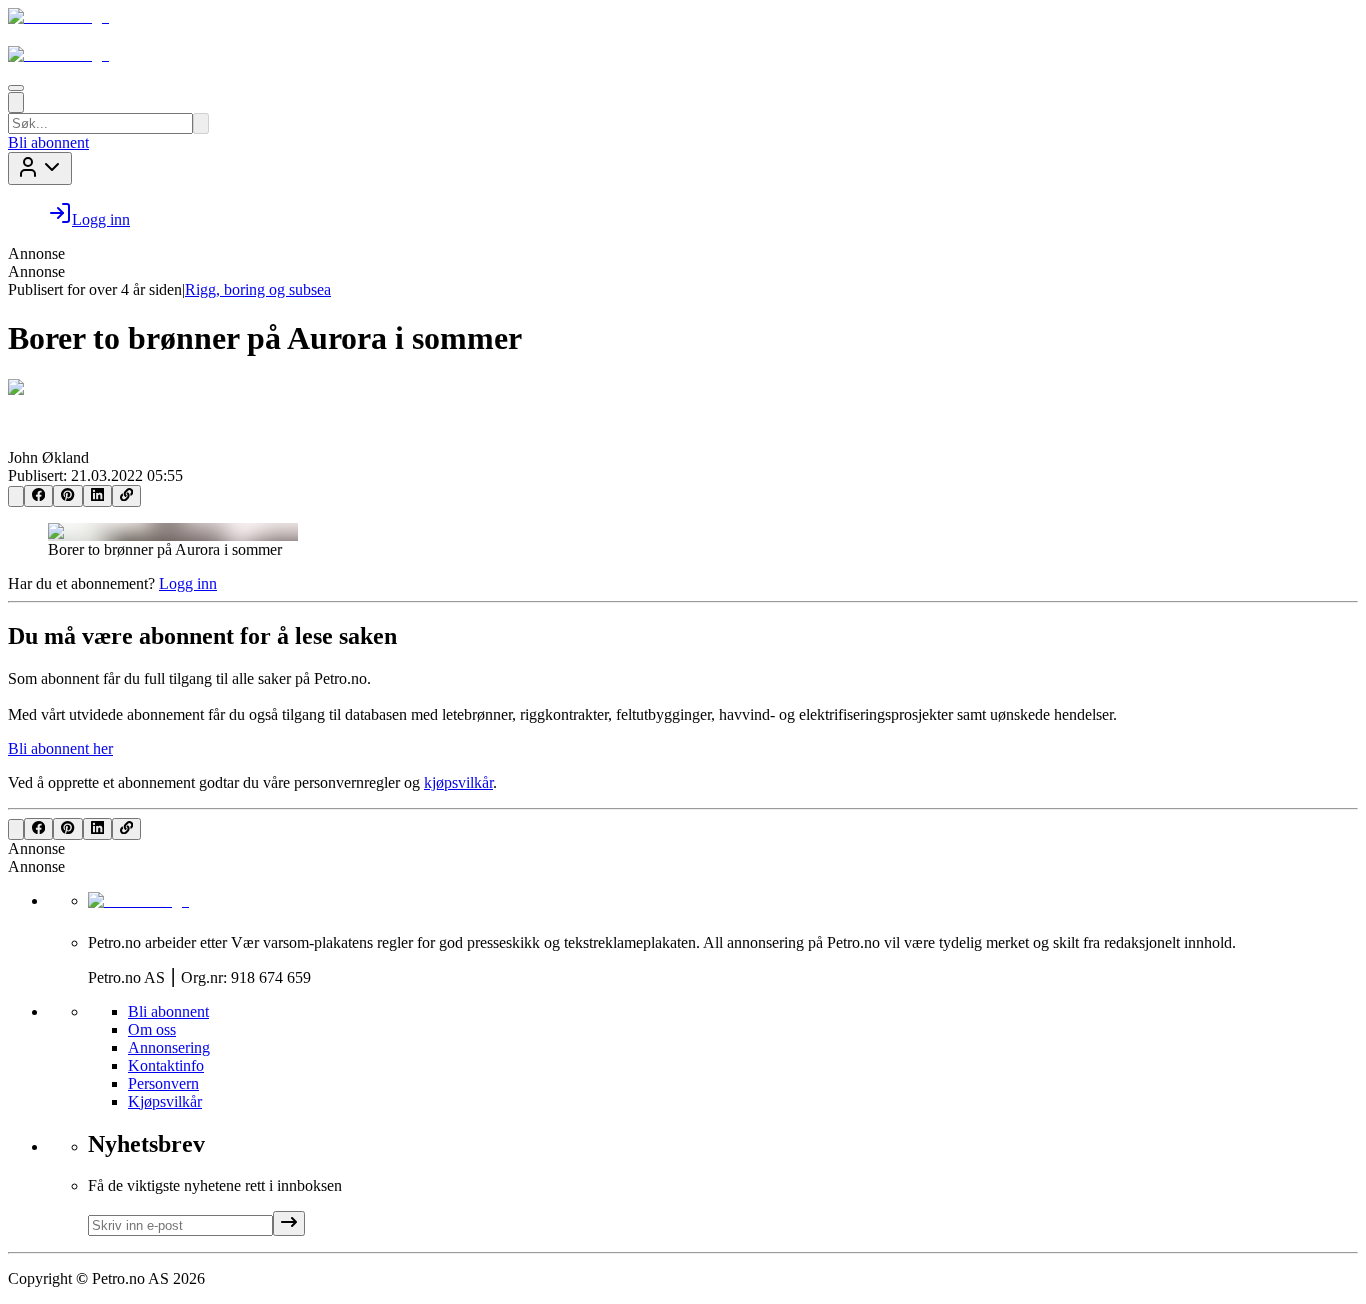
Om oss (152, 1029)
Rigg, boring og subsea (258, 289)
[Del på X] (16, 496)
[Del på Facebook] (38, 496)
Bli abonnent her (60, 748)
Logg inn (188, 583)
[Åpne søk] (16, 102)
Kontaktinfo (166, 1065)
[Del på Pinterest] (67, 496)
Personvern (163, 1083)
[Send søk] (201, 123)
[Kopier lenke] (126, 496)
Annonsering (169, 1047)
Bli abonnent (48, 142)
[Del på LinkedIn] (97, 496)
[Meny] (16, 88)
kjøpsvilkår (458, 782)
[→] (289, 1223)
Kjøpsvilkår (165, 1101)
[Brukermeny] (40, 168)
